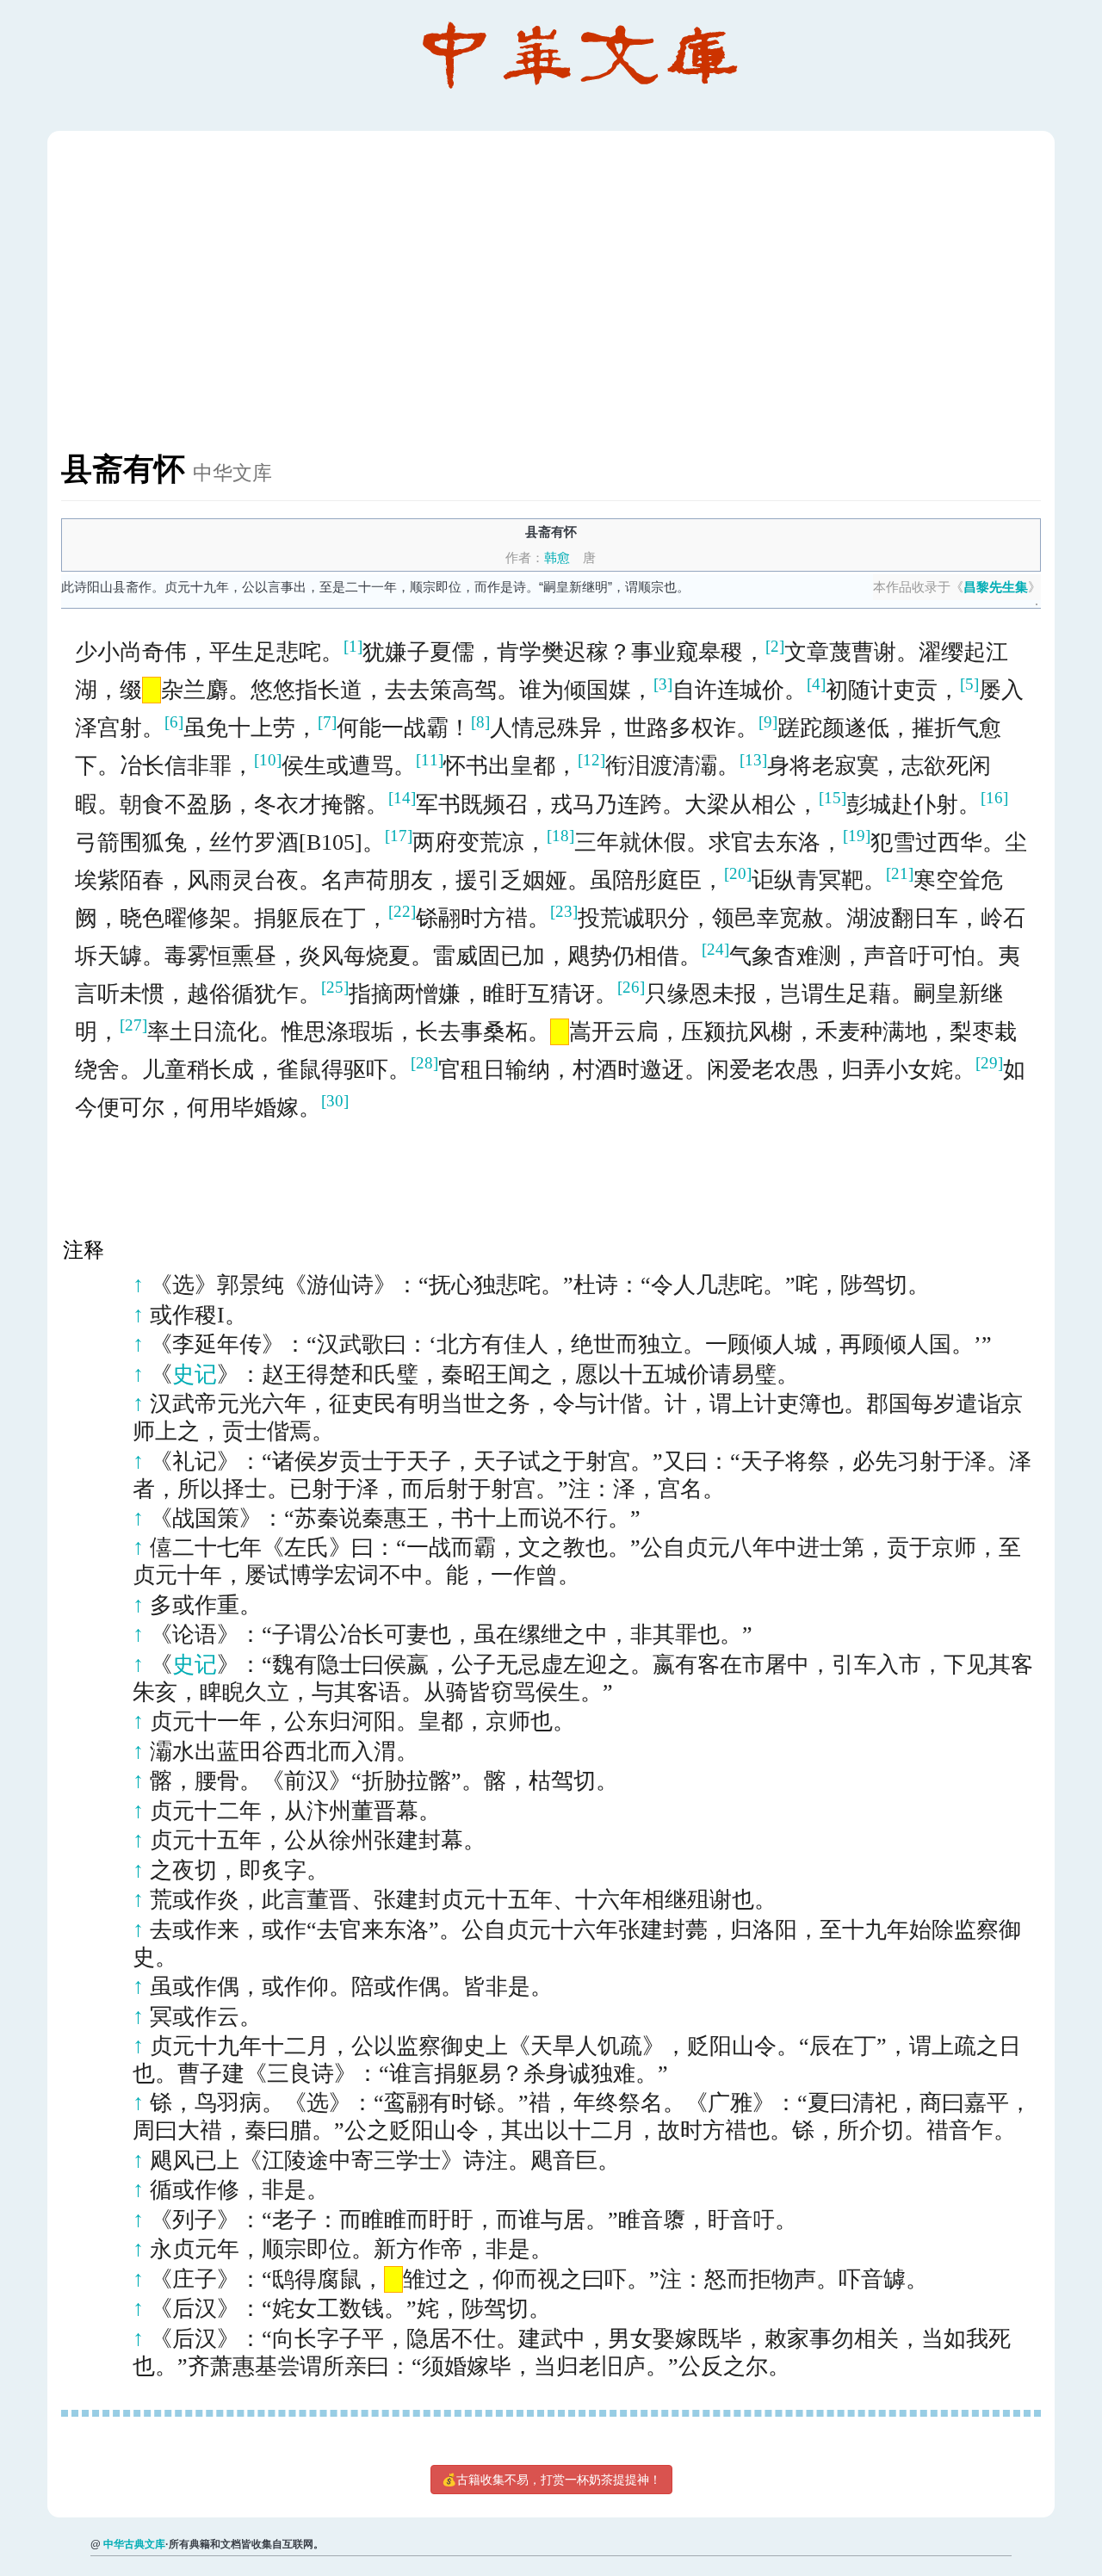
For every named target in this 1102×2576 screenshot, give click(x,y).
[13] (753, 760)
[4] (816, 684)
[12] (591, 760)
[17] (399, 836)
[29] (989, 1063)
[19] (857, 836)
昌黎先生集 (996, 587)
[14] (402, 798)
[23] (564, 911)
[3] (663, 684)
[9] (768, 722)
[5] (969, 684)
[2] (775, 646)
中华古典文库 (134, 2544)
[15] (833, 798)
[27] (133, 1025)
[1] (353, 646)
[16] (994, 798)
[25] (335, 987)
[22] (402, 911)
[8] (480, 722)
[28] (424, 1063)
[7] (327, 722)
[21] (900, 873)
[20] (738, 873)
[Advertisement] (578, 300)
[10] (268, 760)
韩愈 (557, 557)
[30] (335, 1101)
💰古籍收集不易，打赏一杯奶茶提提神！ (551, 2480)
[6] (174, 722)
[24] (715, 949)
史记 (195, 1375)
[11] (430, 760)
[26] (631, 987)
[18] (560, 836)
